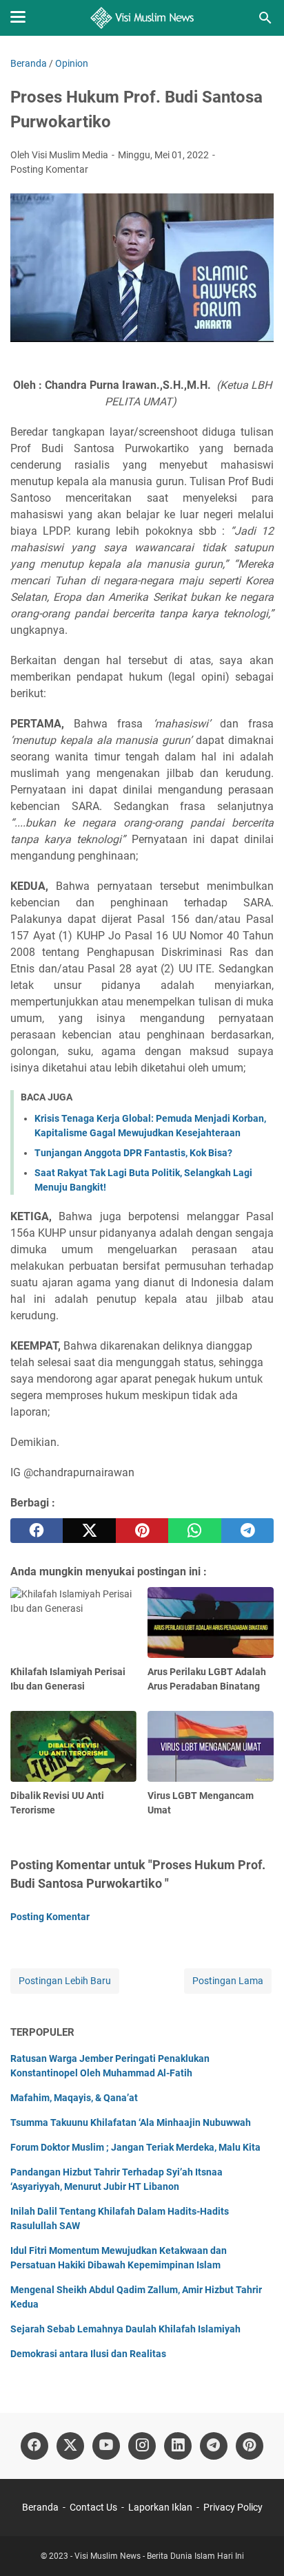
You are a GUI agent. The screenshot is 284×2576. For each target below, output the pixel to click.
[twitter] (89, 1531)
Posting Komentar (49, 169)
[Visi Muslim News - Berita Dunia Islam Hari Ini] (142, 18)
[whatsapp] (194, 1531)
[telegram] (247, 1531)
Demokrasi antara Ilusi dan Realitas (88, 2354)
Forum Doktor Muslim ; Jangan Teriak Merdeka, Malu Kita (135, 2147)
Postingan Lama (228, 1981)
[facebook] (37, 1531)
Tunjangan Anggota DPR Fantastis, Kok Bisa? (133, 1153)
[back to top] (256, 2545)
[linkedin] (178, 2446)
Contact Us (93, 2507)
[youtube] (106, 2446)
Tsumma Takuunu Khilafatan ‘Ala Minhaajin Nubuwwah (131, 2122)
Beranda (40, 2507)
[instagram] (142, 2446)
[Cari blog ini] (265, 18)
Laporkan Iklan (160, 2507)
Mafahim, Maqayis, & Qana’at (74, 2098)
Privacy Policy (233, 2507)
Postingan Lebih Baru (65, 1981)
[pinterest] (142, 1531)
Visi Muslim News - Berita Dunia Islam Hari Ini (159, 2556)
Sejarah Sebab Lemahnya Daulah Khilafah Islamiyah (125, 2329)
